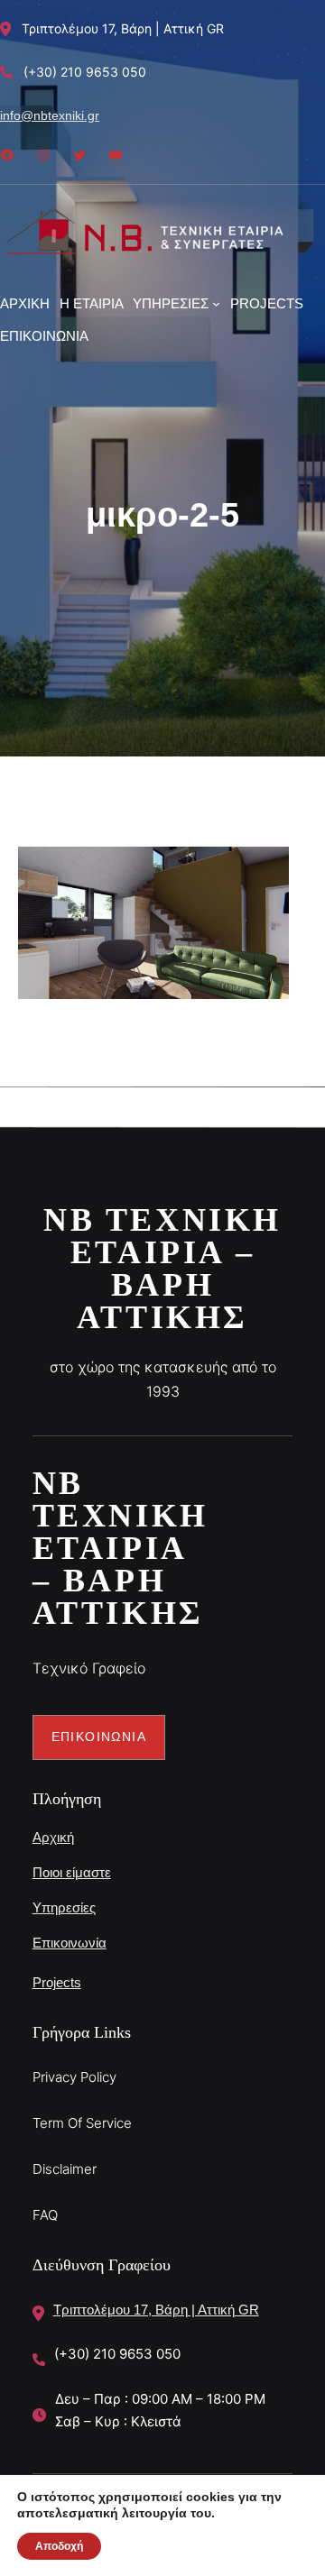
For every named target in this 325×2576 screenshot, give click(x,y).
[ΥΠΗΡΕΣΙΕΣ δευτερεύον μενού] (216, 303)
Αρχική (53, 1837)
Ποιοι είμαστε (72, 1872)
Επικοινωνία (70, 1943)
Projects (57, 1982)
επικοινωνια (99, 1737)
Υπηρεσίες (64, 1907)
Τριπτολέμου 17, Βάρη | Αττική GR (156, 2310)
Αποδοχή (59, 2546)
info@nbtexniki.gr (50, 115)
